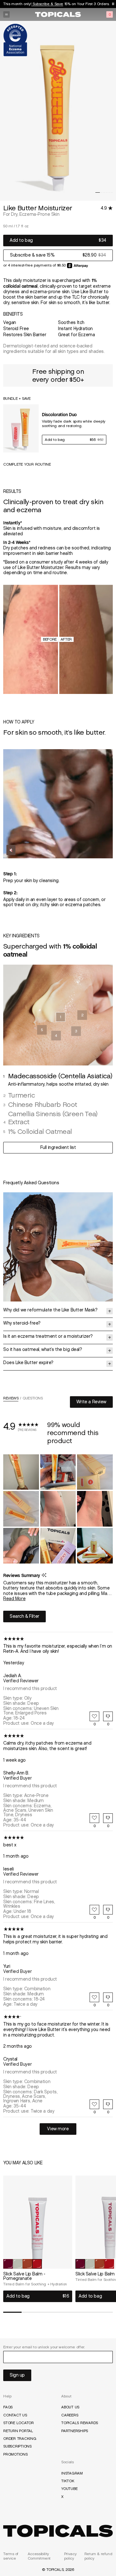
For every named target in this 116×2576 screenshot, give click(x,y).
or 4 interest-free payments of (30, 265)
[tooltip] (44, 1576)
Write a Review (95, 1403)
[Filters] (24, 1617)
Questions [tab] (33, 1399)
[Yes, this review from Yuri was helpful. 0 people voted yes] (94, 1997)
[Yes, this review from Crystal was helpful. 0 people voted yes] (94, 2104)
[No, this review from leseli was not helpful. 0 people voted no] (108, 1910)
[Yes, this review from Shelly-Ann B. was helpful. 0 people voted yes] (94, 1818)
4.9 (104, 208)
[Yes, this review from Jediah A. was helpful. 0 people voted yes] (94, 1716)
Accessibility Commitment (39, 2556)
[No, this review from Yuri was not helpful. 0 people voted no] (108, 1997)
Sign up (17, 2375)
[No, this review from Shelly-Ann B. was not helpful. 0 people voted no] (108, 1818)
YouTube (69, 2489)
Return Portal (18, 2431)
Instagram (72, 2473)
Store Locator (19, 2423)
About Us (70, 2407)
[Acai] (8, 2264)
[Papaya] (27, 2264)
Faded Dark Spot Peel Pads (59, 4)
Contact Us (15, 2415)
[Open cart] (110, 14)
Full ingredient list (58, 1148)
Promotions (15, 2454)
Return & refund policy (98, 2556)
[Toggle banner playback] (111, 4)
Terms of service (11, 2556)
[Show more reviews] (58, 2129)
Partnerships (75, 2431)
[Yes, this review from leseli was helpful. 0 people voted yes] (94, 1910)
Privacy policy (70, 2556)
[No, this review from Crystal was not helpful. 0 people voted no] (108, 2104)
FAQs (8, 2407)
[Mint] (18, 2264)
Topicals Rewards (80, 2423)
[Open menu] (6, 14)
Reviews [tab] (11, 1399)
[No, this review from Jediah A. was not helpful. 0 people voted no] (108, 1716)
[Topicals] (58, 2531)
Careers (70, 2415)
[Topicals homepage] (58, 14)
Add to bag (21, 240)
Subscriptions (17, 2446)
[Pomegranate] (37, 2264)
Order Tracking (20, 2439)
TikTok (68, 2481)
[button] (98, 193)
